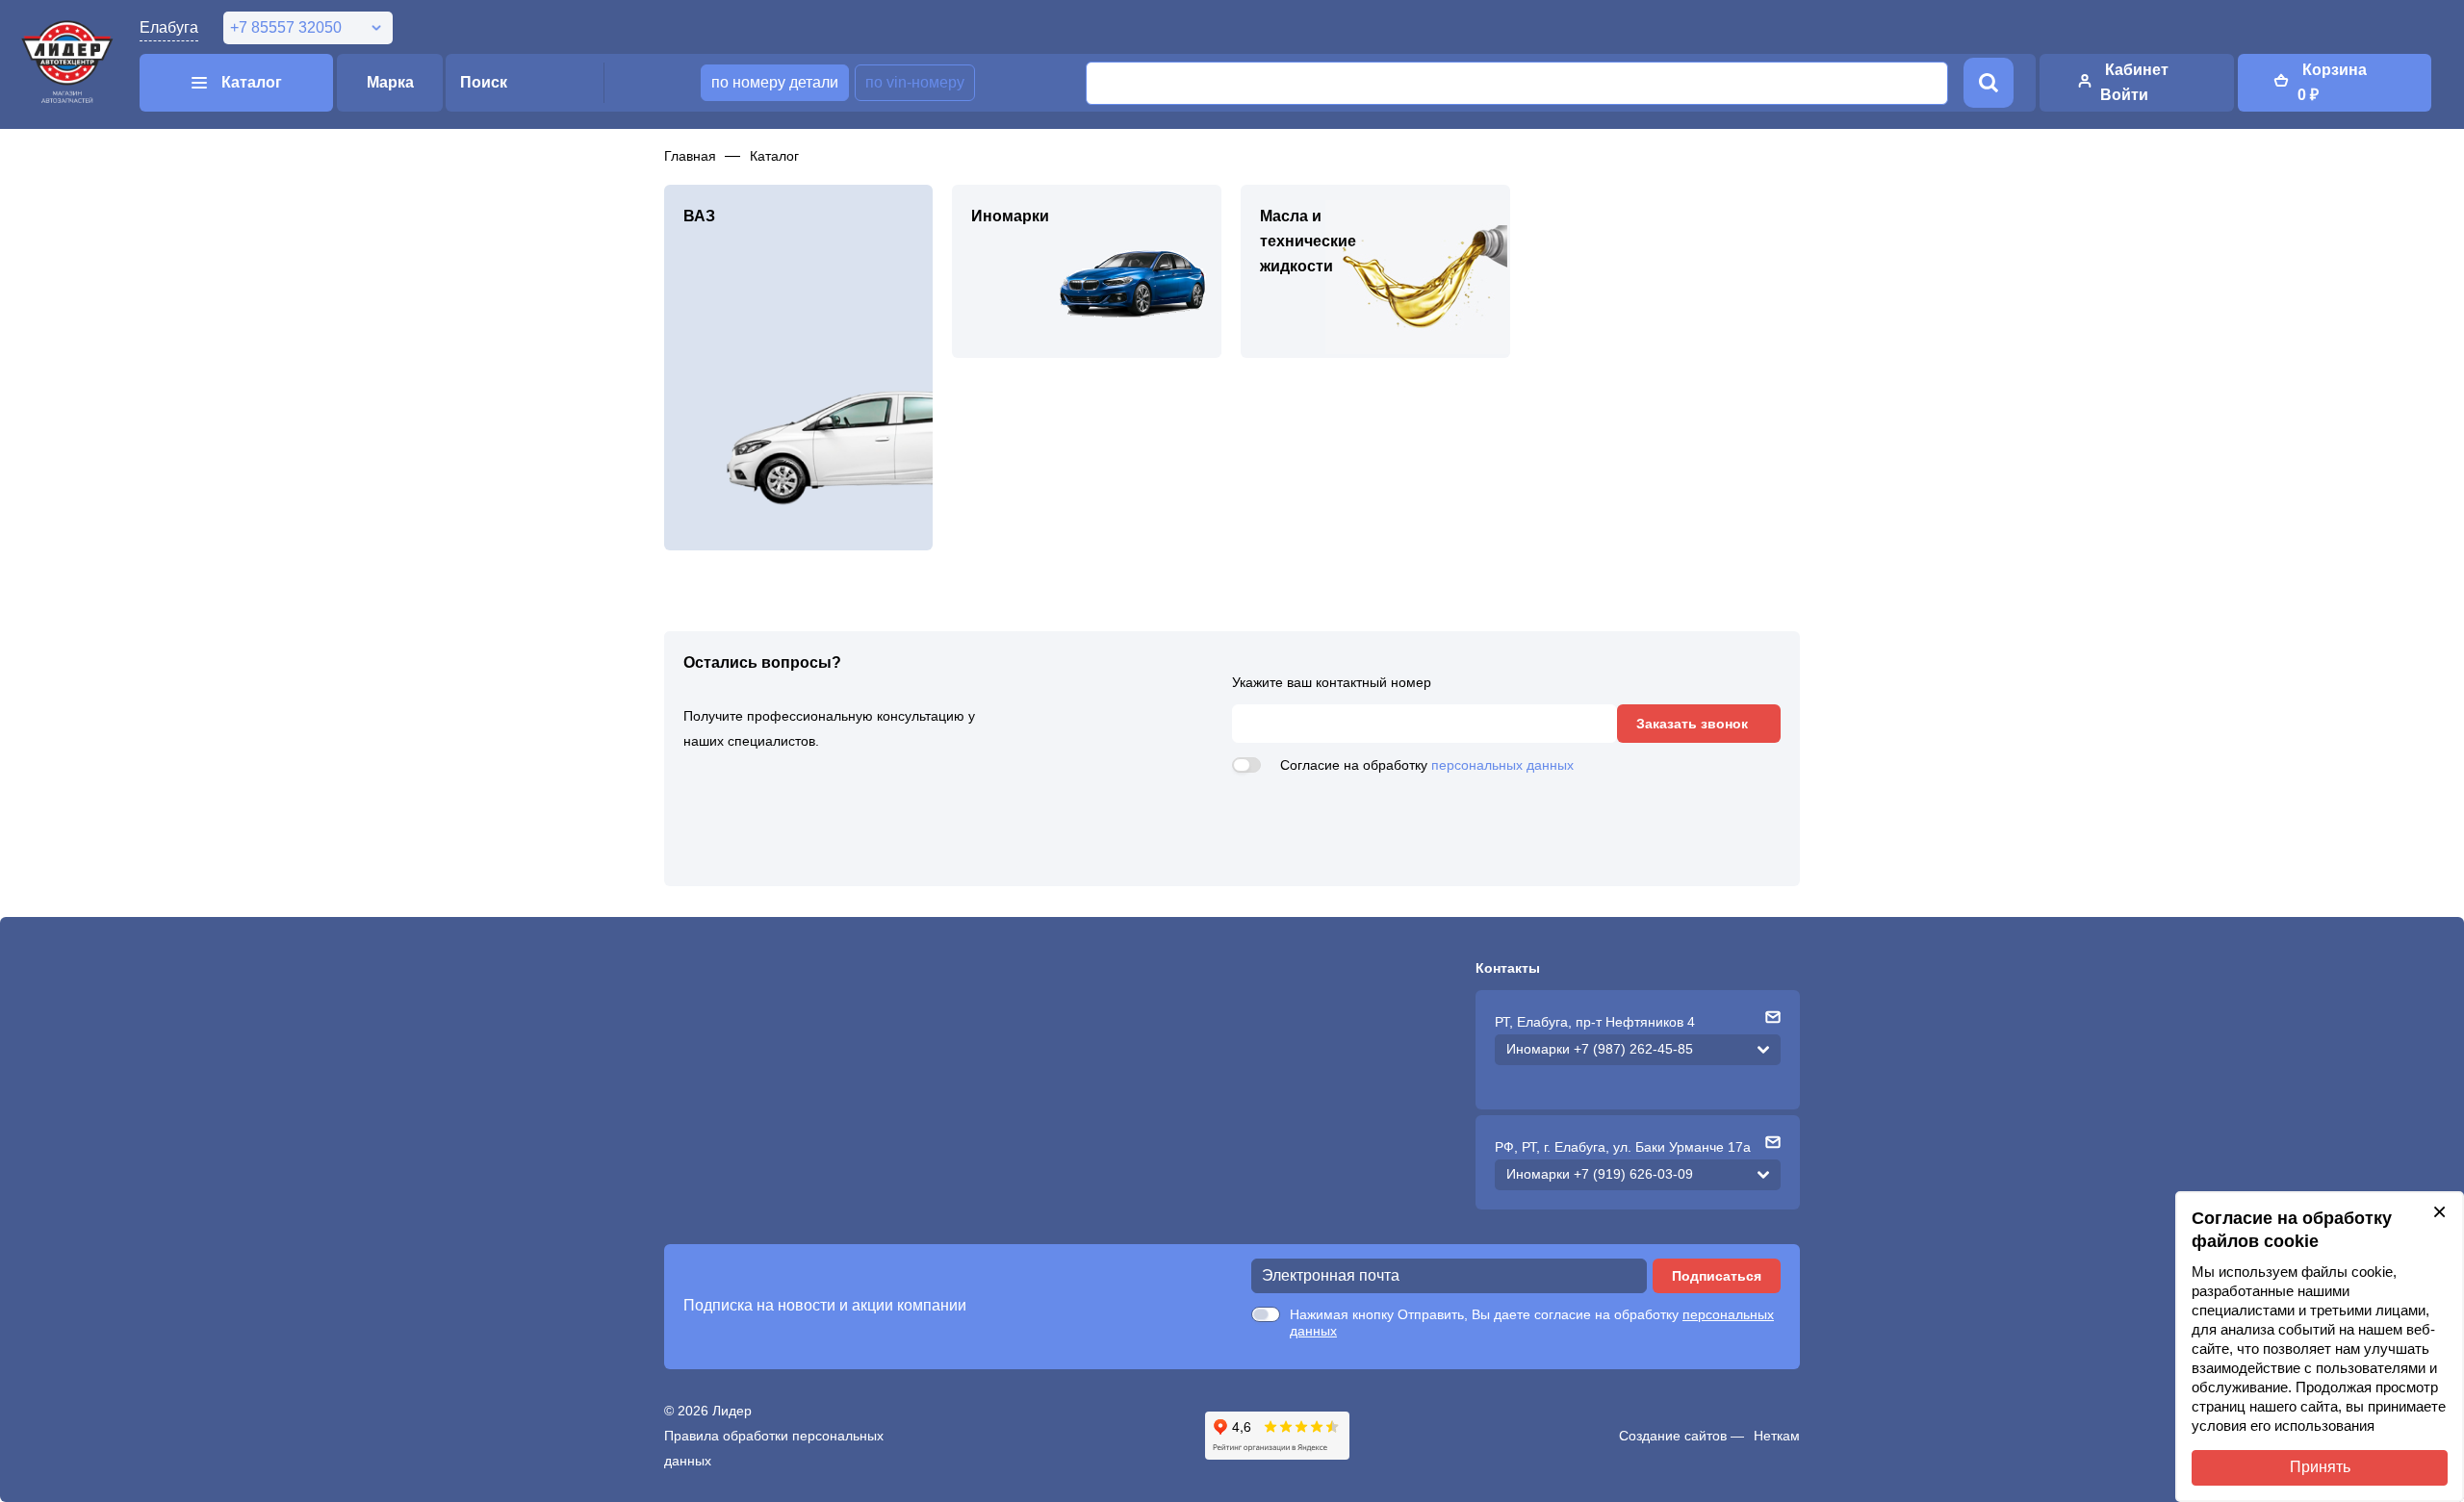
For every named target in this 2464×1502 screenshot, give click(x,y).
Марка (390, 82)
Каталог (774, 156)
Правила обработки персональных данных (774, 1448)
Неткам (1777, 1436)
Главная (690, 156)
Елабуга (169, 27)
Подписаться (1717, 1276)
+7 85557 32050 (286, 27)
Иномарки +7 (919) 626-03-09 (1600, 1174)
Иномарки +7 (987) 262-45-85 (1600, 1049)
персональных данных (1502, 765)
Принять (2320, 1467)
